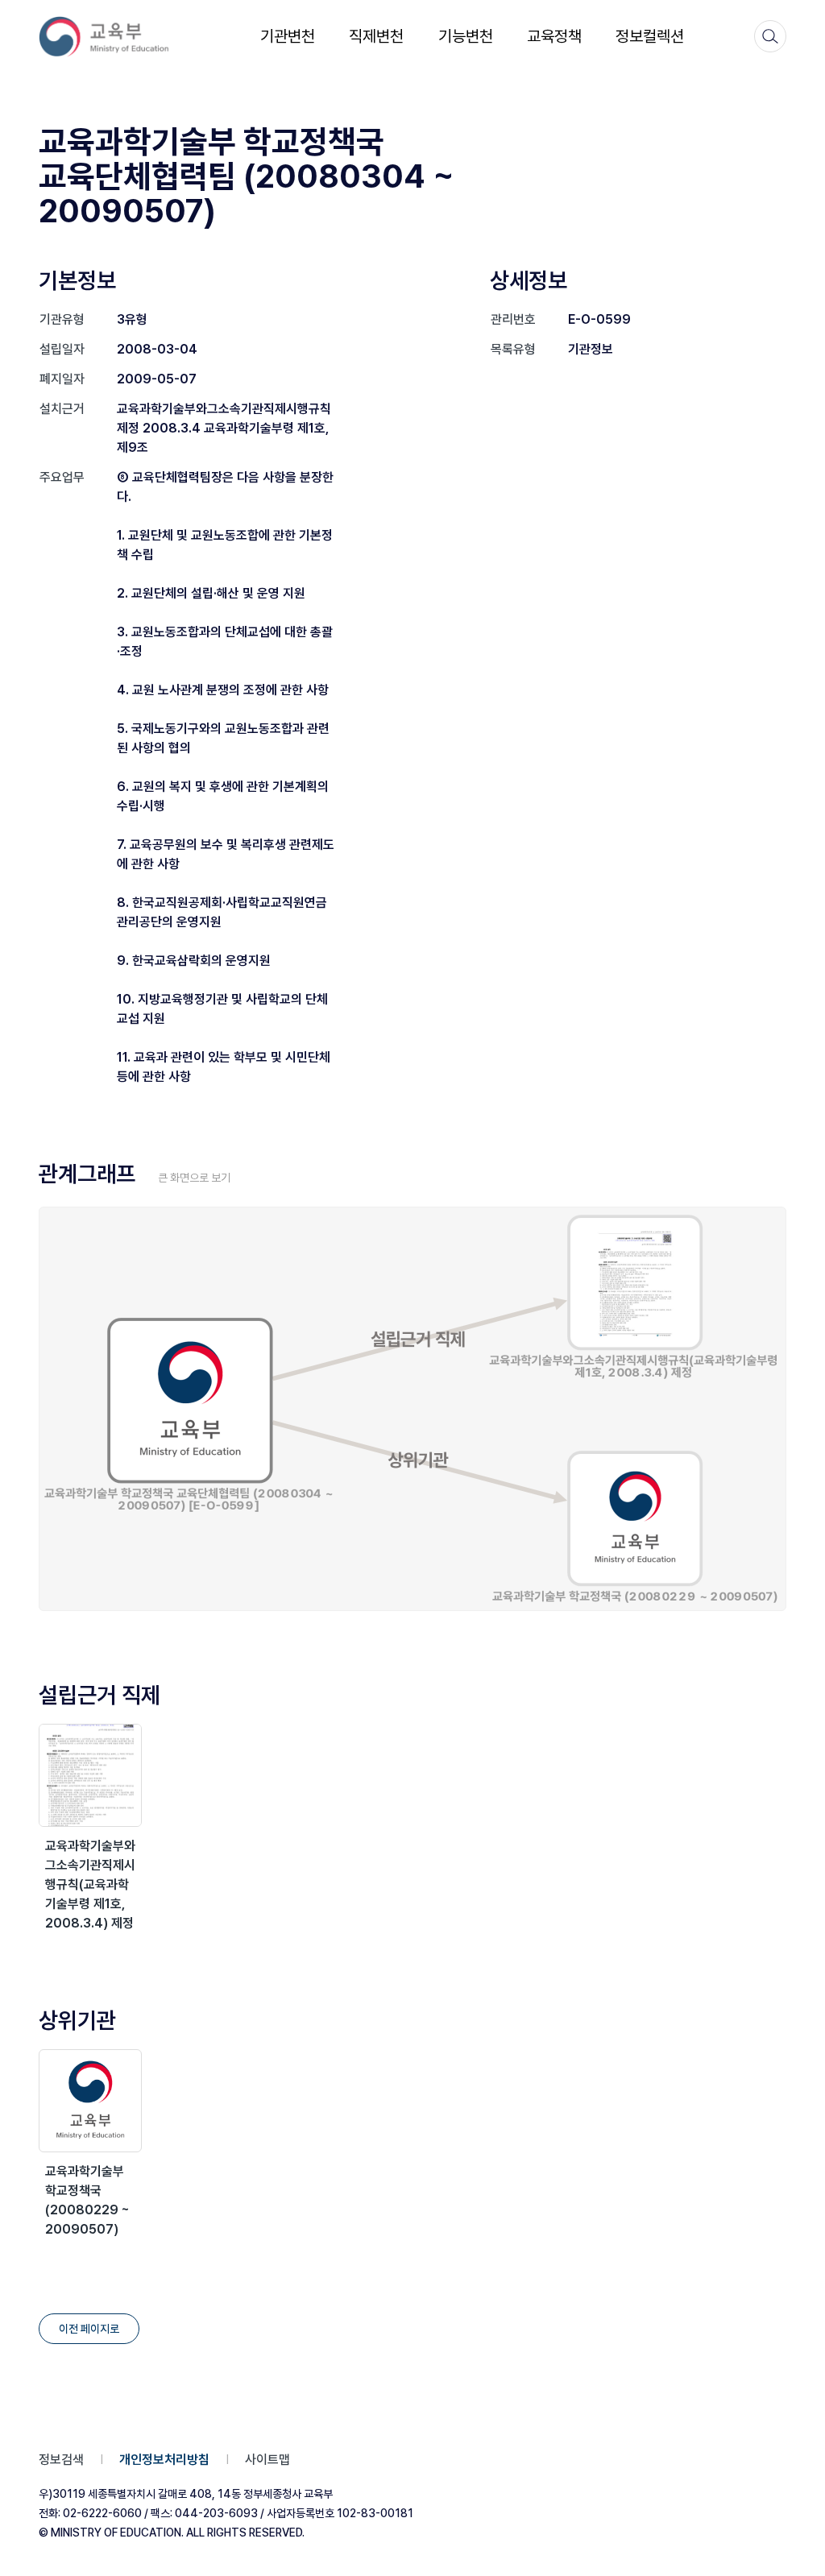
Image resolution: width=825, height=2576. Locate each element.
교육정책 (554, 36)
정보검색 (61, 2460)
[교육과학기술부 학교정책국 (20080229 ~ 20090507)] (90, 2101)
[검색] (770, 36)
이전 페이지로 (89, 2329)
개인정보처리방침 (164, 2460)
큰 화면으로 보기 (194, 1178)
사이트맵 (267, 2460)
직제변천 (376, 36)
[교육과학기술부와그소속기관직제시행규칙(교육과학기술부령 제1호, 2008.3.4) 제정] (90, 1775)
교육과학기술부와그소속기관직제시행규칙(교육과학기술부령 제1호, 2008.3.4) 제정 (90, 1884)
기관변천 (288, 36)
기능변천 (466, 36)
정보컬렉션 (650, 36)
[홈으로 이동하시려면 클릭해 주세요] (114, 37)
